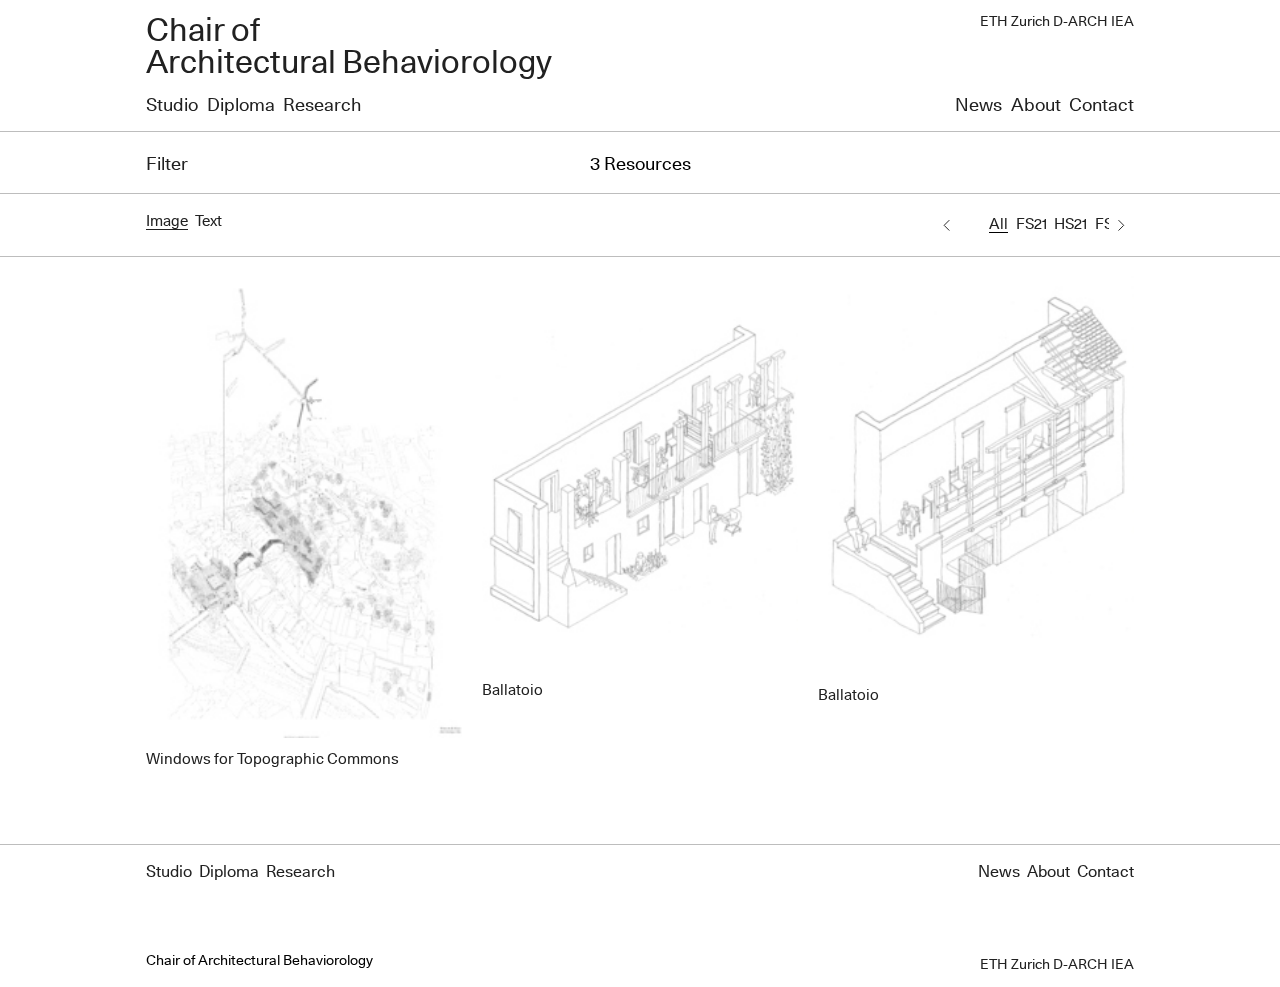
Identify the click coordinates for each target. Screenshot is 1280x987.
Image (167, 221)
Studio (172, 106)
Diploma (241, 106)
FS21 (1031, 224)
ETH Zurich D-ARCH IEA (1057, 22)
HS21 (1070, 224)
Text (208, 221)
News (978, 106)
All (998, 224)
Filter (167, 165)
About (1036, 106)
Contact (1101, 106)
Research (322, 106)
